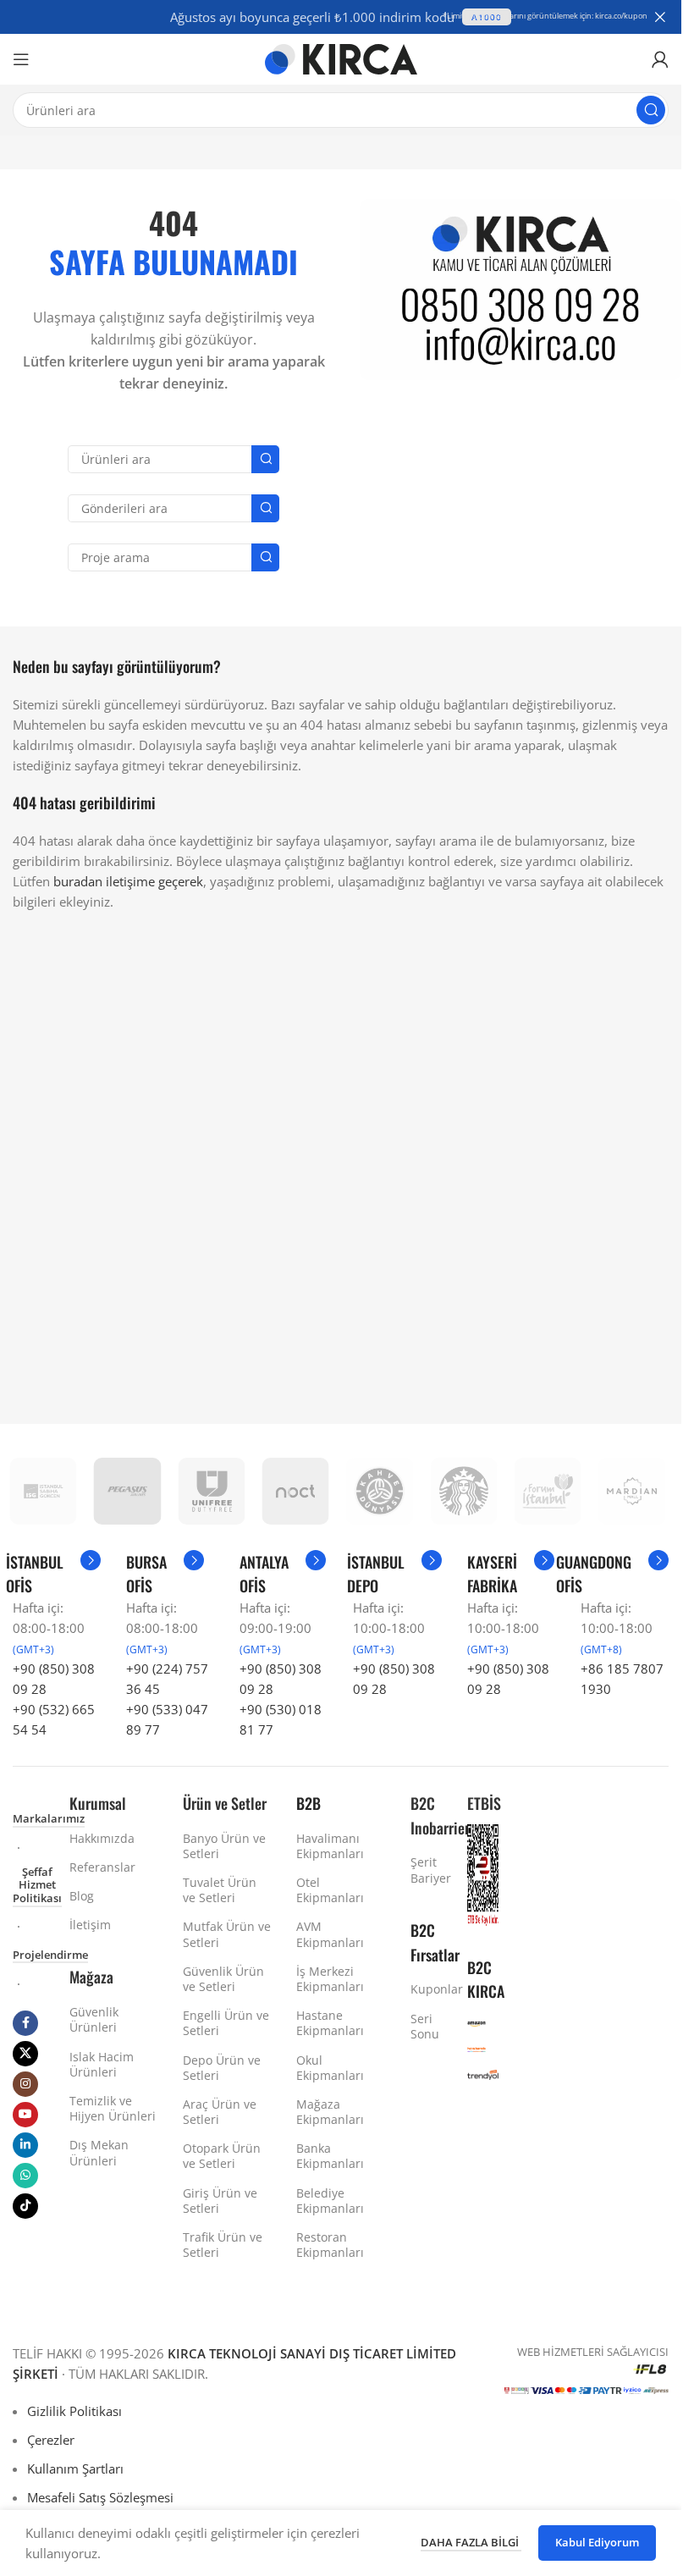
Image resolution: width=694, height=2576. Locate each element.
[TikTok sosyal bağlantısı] (25, 2206)
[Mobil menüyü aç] (21, 59)
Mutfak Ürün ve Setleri (227, 1934)
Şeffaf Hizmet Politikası (37, 1886)
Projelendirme (50, 1955)
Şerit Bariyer (426, 1870)
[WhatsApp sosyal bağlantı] (25, 2176)
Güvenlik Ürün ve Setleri (223, 1979)
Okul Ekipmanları (330, 2068)
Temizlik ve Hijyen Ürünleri (113, 2108)
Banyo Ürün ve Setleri (224, 1846)
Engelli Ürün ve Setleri (226, 2023)
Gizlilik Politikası (74, 2411)
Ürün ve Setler (225, 1803)
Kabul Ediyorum (597, 2542)
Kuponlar (426, 1989)
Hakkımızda (102, 1838)
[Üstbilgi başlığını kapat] (660, 17)
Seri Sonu (425, 2026)
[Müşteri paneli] (660, 59)
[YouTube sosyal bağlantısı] (25, 2115)
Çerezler (51, 2440)
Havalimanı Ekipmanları (330, 1846)
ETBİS (484, 1803)
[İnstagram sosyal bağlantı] (25, 2084)
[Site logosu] (341, 58)
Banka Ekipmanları (330, 2156)
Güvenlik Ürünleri (94, 2019)
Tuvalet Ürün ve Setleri (220, 1890)
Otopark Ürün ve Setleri (222, 2156)
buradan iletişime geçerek (128, 881)
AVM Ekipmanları (330, 1934)
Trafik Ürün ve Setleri (223, 2245)
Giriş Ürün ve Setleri (220, 2201)
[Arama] (651, 110)
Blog (82, 1896)
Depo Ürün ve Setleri (222, 2068)
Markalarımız (49, 1819)
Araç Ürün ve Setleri (220, 2112)
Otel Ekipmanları (330, 1890)
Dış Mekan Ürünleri (99, 2152)
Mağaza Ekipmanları (330, 2112)
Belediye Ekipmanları (330, 2201)
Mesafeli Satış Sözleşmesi (100, 2497)
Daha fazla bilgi (471, 2542)
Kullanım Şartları (75, 2468)
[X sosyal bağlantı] (25, 2054)
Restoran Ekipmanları (330, 2245)
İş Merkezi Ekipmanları (330, 1979)
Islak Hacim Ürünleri (102, 2064)
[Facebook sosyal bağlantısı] (25, 2023)
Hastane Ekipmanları (330, 2023)
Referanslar (102, 1867)
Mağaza (91, 1977)
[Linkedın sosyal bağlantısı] (25, 2145)
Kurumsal (98, 1803)
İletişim (90, 1925)
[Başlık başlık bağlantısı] (341, 17)
